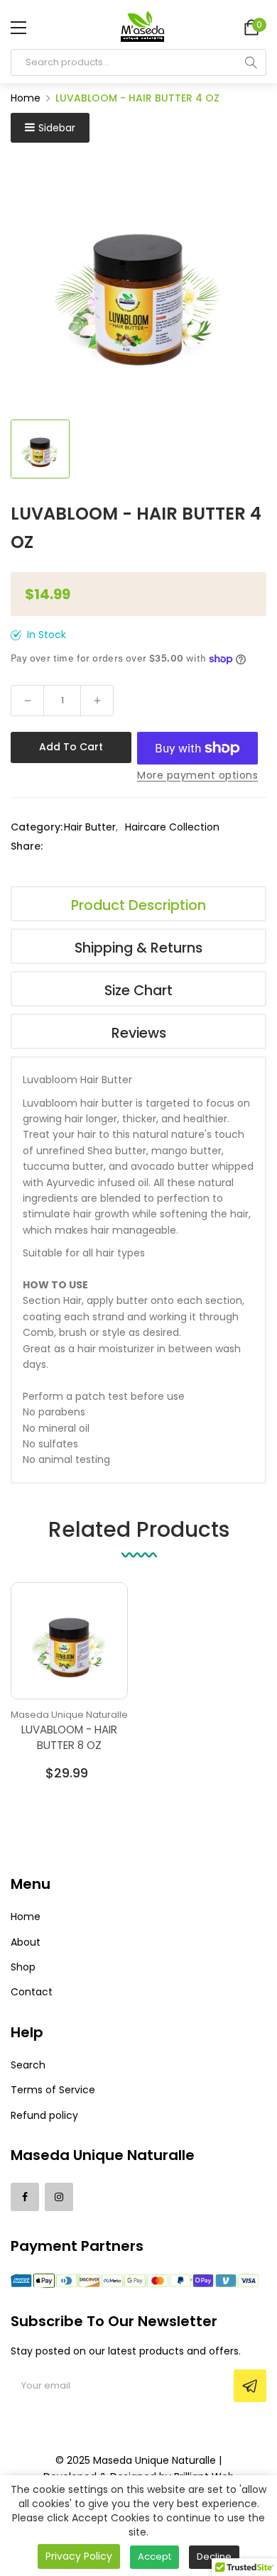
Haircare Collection (172, 827)
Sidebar (57, 128)
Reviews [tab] (139, 1033)
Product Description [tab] (138, 905)
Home (26, 1917)
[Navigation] (18, 28)
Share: (27, 846)
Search (28, 2065)
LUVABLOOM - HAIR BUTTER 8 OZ (69, 1737)
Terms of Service (53, 2090)
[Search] (251, 62)
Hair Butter (90, 827)
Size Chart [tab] (138, 990)
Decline (214, 2556)
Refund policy (44, 2115)
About (26, 1942)
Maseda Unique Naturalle (69, 1715)
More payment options (197, 775)
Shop (23, 1967)
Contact (32, 1992)
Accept (154, 2556)
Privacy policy (79, 2556)
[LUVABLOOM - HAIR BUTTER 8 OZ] (69, 1641)
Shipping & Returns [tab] (138, 948)
